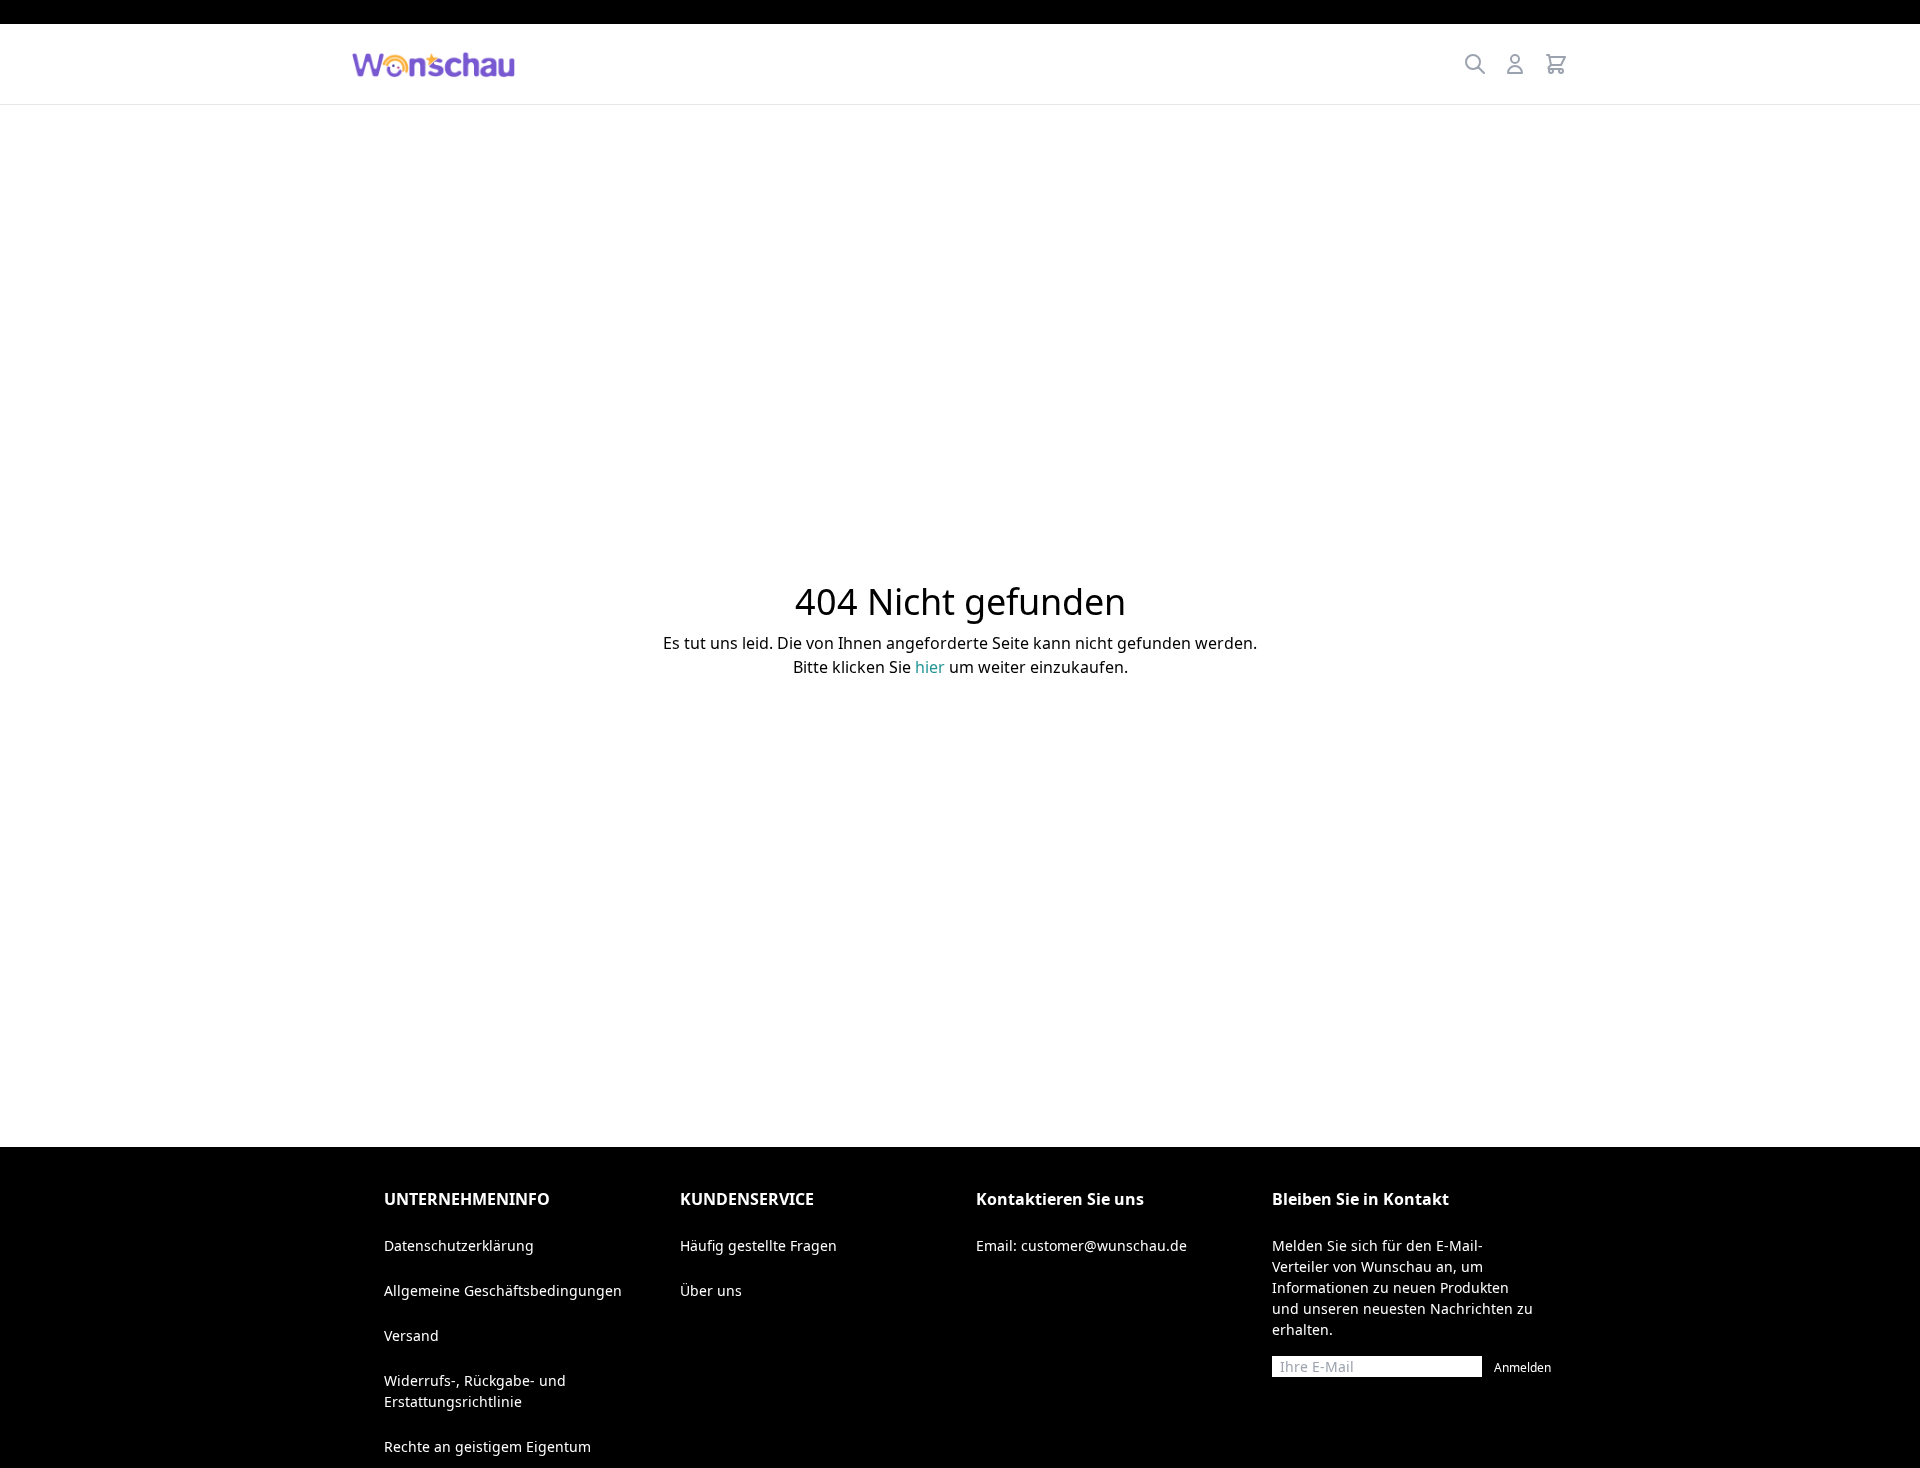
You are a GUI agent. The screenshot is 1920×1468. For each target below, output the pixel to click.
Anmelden (1522, 1367)
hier (930, 667)
